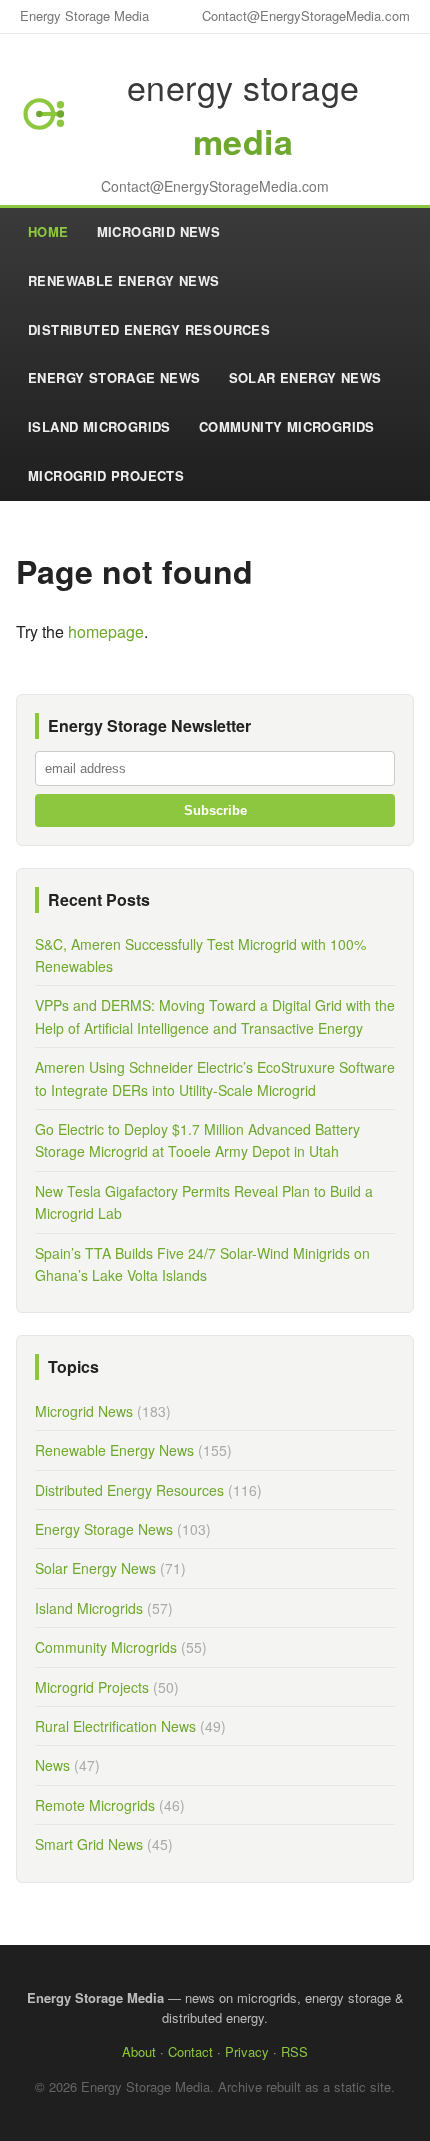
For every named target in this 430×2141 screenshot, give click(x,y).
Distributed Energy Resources (149, 329)
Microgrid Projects (106, 475)
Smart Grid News (89, 1844)
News (52, 1765)
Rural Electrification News (115, 1726)
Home (48, 231)
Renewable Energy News (123, 280)
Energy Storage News (114, 377)
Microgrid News (159, 231)
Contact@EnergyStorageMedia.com (306, 15)
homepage (106, 631)
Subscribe (215, 810)
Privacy (247, 2051)
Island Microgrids (99, 426)
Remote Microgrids (95, 1805)
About (139, 2051)
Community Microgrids (287, 426)
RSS (294, 2051)
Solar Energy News (305, 377)
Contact (190, 2051)
